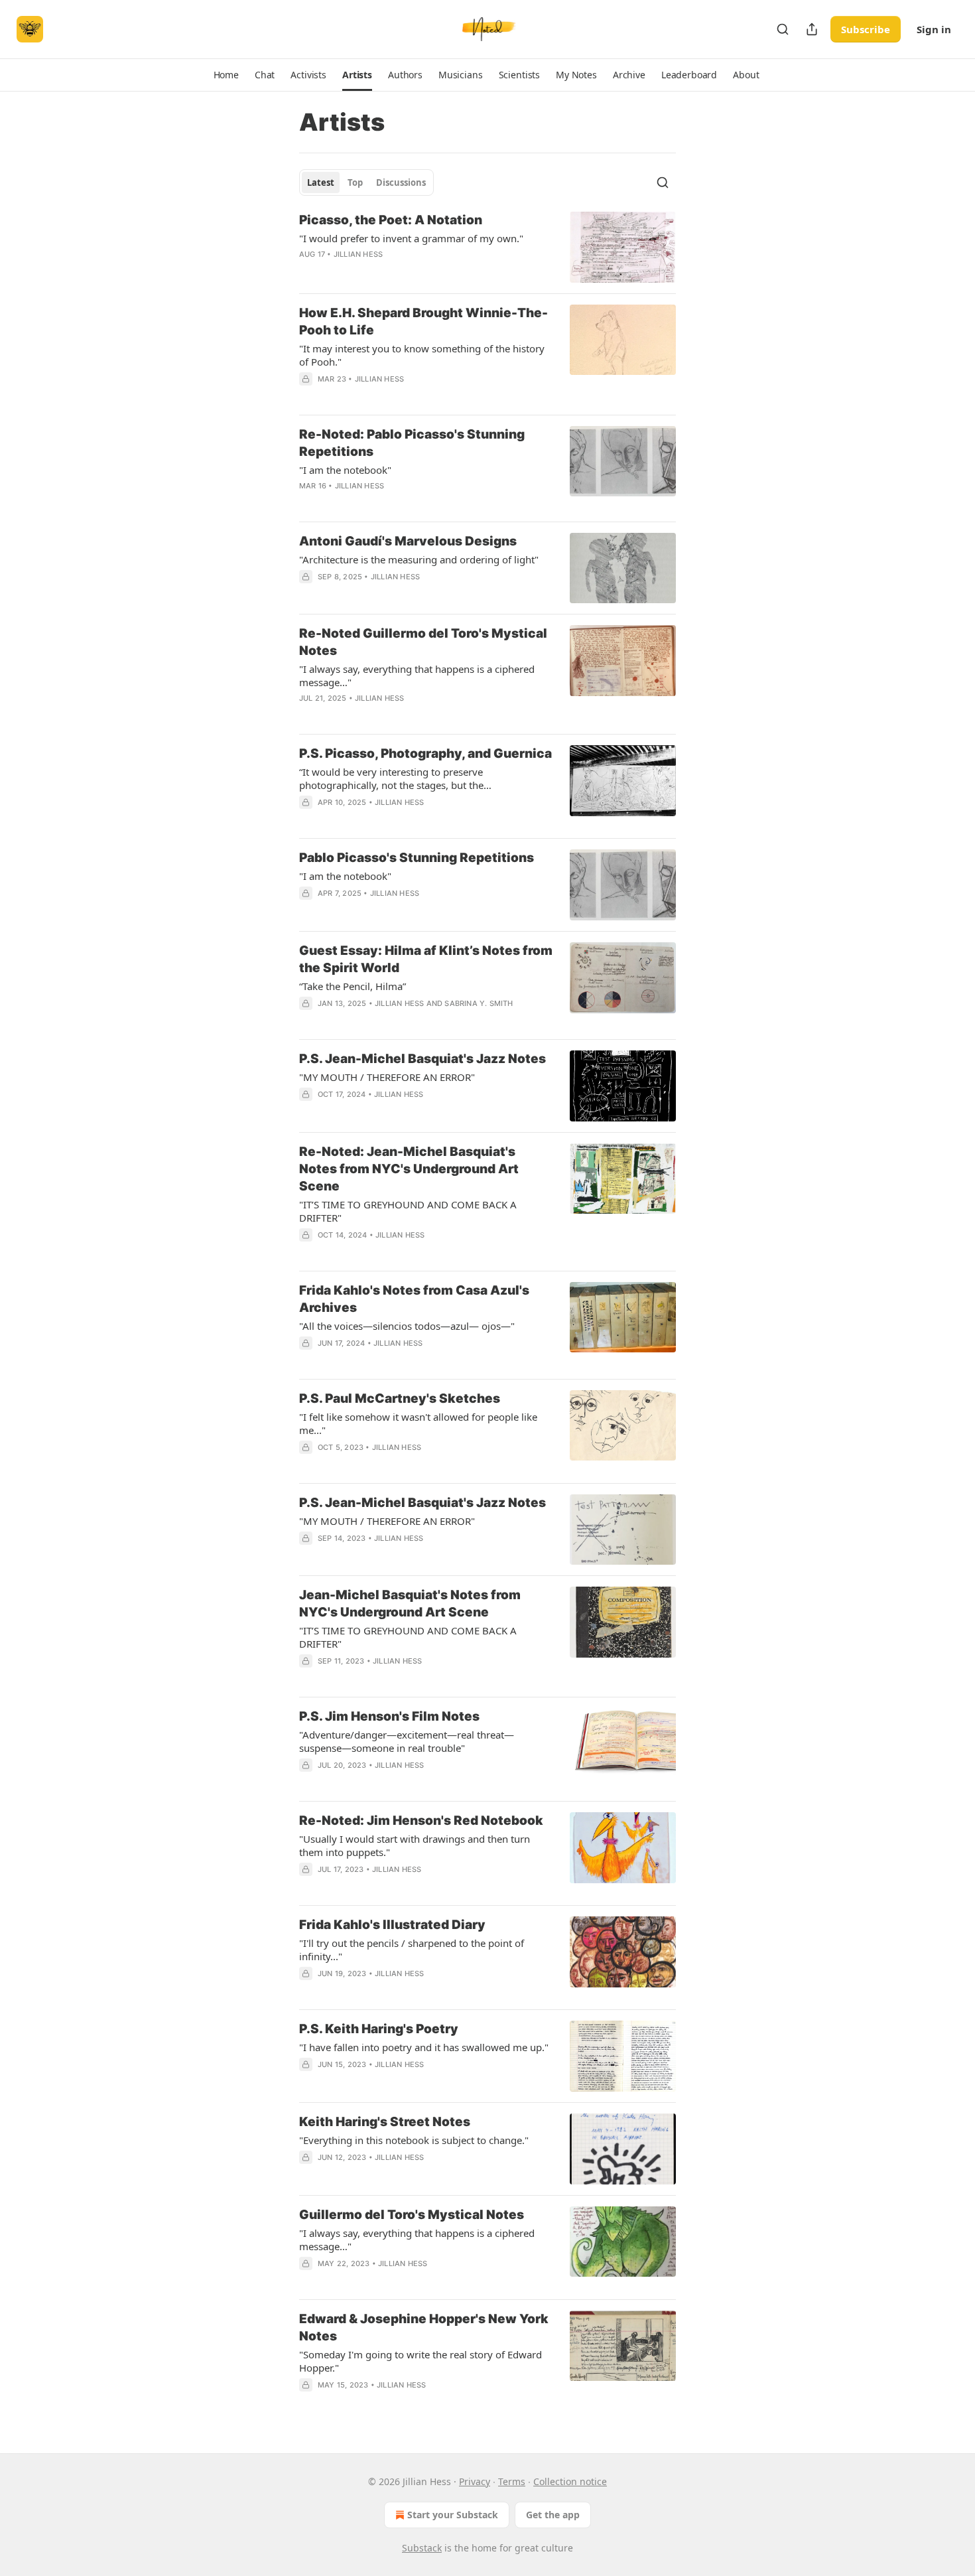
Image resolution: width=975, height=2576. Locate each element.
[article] (487, 247)
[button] (226, 75)
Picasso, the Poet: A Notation (391, 220)
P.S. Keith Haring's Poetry (379, 2029)
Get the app (553, 2515)
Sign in (934, 29)
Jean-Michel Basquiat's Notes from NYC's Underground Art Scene (410, 1604)
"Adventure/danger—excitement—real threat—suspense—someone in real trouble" (407, 1741)
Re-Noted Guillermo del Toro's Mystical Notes (423, 642)
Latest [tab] (321, 182)
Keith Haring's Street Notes (385, 2122)
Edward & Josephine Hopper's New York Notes (424, 2327)
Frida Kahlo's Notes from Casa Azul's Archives (414, 1299)
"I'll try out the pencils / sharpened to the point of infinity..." (412, 1950)
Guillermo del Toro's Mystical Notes (412, 2215)
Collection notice (570, 2481)
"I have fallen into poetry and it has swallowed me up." (424, 2047)
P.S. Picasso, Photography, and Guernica (425, 753)
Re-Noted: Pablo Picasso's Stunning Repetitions (412, 443)
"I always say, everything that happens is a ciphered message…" (417, 676)
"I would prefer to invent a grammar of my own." (411, 238)
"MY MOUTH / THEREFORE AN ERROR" (387, 1077)
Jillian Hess (358, 254)
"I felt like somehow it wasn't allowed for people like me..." (418, 1423)
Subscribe (866, 29)
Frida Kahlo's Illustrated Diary (392, 1925)
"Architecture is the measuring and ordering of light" (419, 559)
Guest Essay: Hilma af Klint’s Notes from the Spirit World (426, 959)
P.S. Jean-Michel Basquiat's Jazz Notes (422, 1059)
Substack (422, 2548)
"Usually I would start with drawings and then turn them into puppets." (415, 1845)
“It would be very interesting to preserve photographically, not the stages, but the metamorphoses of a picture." (391, 778)
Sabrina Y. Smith (479, 1003)
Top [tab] (355, 182)
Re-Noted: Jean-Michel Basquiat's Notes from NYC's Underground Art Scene (409, 1169)
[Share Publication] (812, 29)
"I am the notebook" (345, 470)
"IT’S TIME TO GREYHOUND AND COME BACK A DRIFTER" (408, 1211)
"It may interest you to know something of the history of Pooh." (422, 355)
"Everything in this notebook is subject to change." (414, 2140)
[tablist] (366, 182)
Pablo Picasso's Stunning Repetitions (417, 858)
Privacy (475, 2481)
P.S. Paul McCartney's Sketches (400, 1398)
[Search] (783, 29)
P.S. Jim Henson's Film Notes (389, 1716)
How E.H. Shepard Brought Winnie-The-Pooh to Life (423, 322)
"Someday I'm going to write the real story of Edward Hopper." (421, 2361)
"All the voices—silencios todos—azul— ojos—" (407, 1326)
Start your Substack (453, 2515)
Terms (512, 2481)
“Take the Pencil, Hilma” (353, 986)
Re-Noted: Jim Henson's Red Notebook (421, 1821)
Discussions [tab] (401, 182)
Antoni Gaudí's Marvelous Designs (408, 541)
